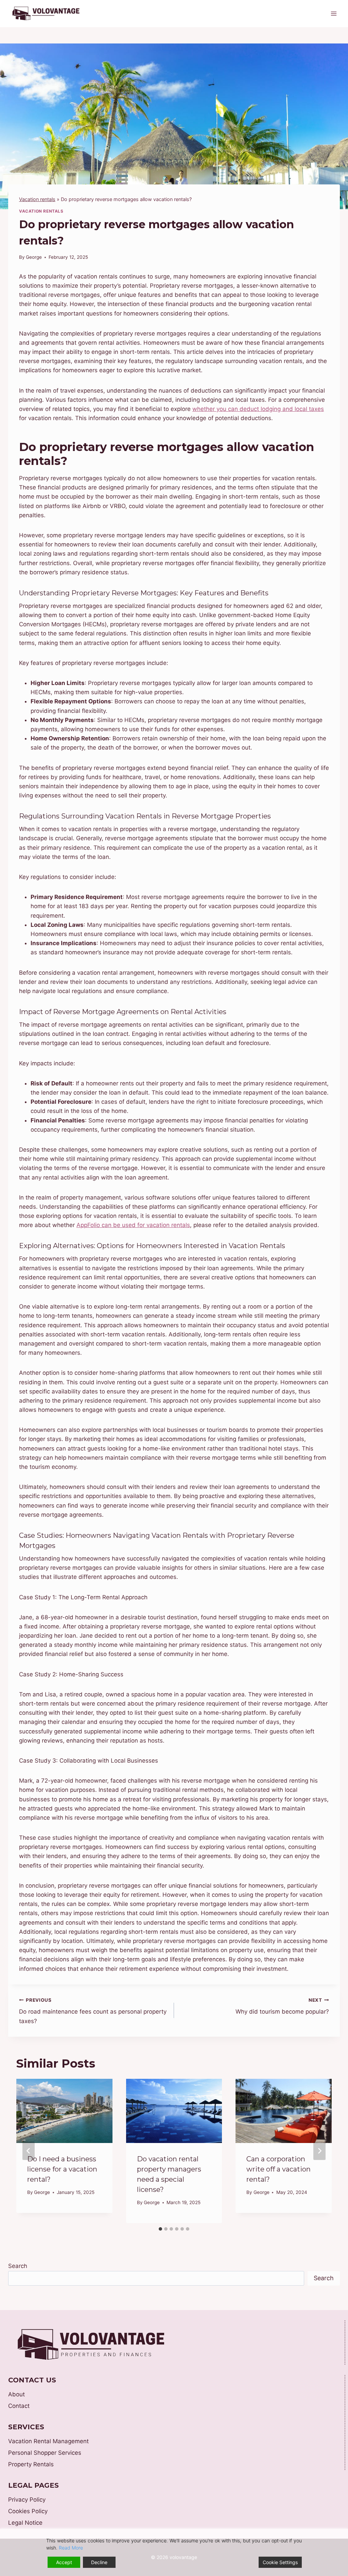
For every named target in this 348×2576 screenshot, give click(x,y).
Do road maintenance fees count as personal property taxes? (93, 2011)
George (34, 257)
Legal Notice (25, 2523)
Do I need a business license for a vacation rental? (62, 2169)
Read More (71, 2548)
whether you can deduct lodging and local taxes (258, 409)
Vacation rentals (37, 199)
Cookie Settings (280, 2562)
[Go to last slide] (29, 2151)
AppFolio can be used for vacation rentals (133, 1225)
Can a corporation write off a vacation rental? (279, 2169)
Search (18, 2266)
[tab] (160, 2229)
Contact (19, 2406)
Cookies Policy (28, 2511)
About (16, 2394)
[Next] (319, 2151)
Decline (99, 2562)
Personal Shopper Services (45, 2453)
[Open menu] (334, 13)
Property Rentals (31, 2464)
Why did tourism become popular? (282, 2006)
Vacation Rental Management (48, 2441)
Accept (64, 2562)
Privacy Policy (27, 2500)
